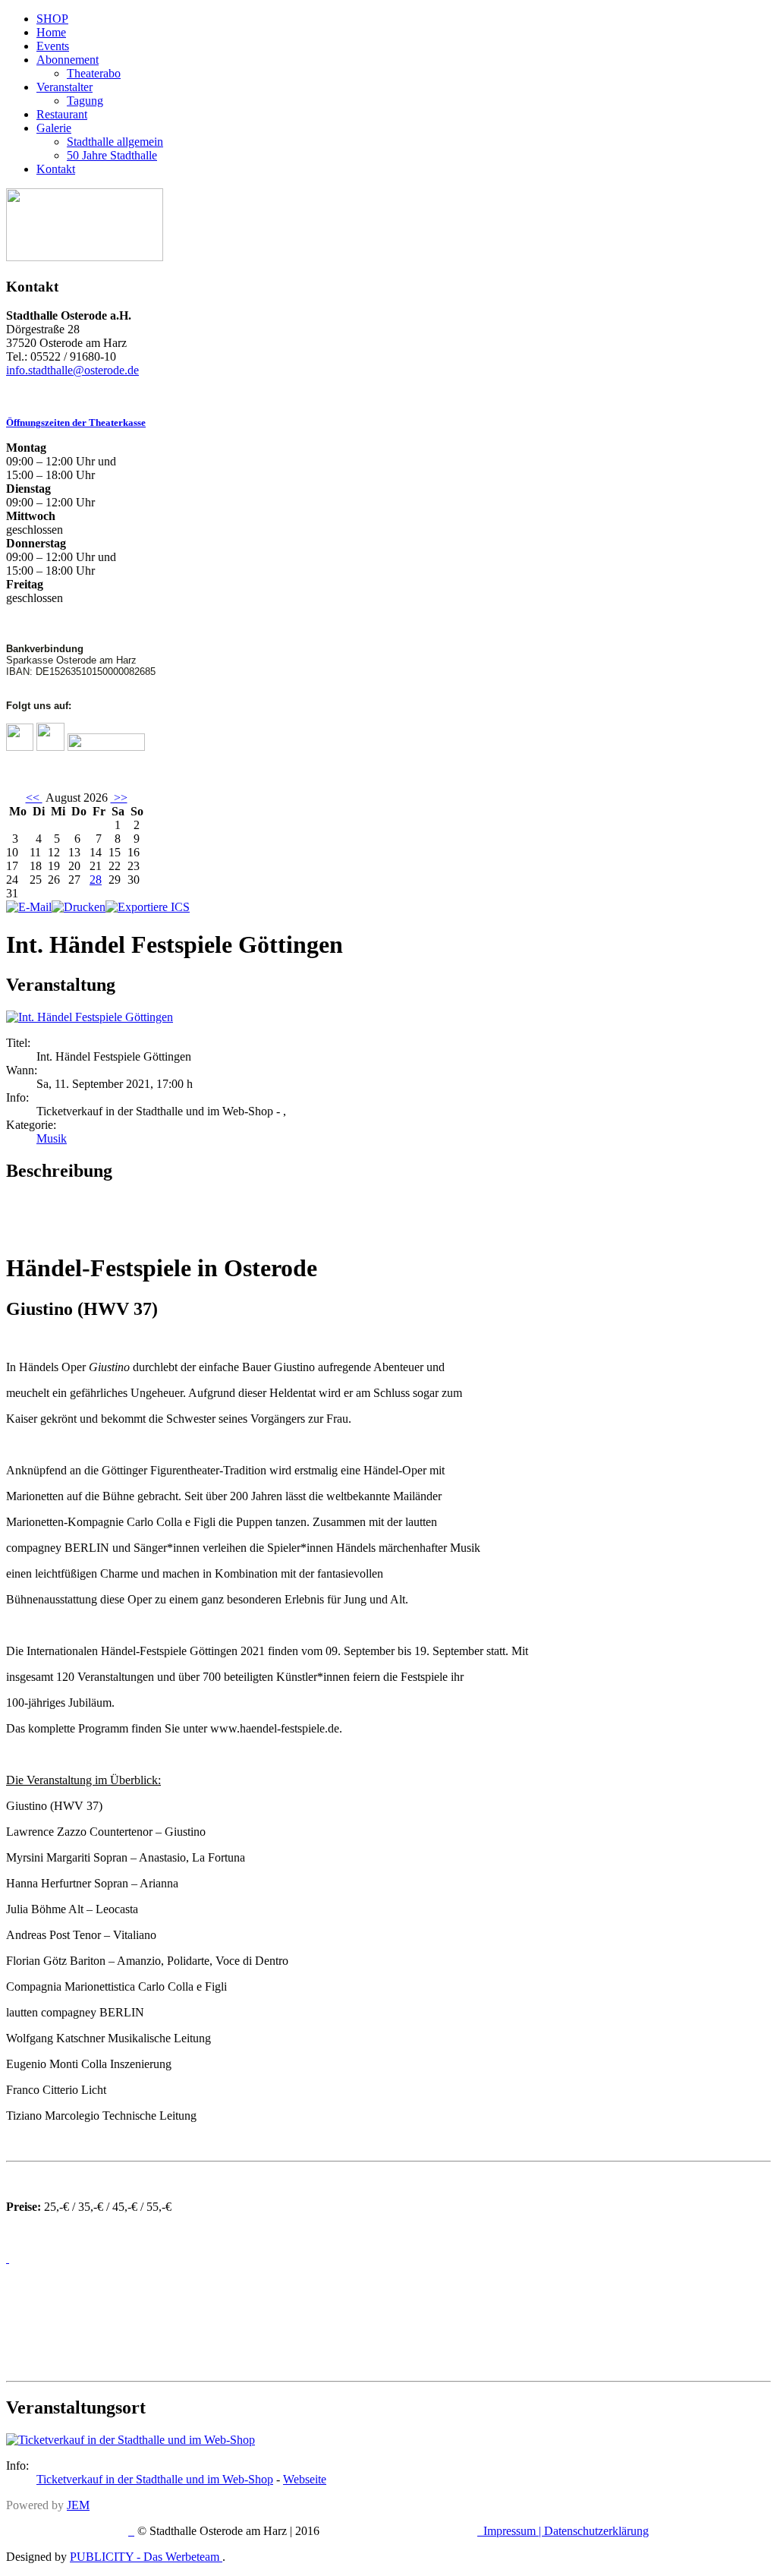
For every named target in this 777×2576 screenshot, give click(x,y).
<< (34, 798)
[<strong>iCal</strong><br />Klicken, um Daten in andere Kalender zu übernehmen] (148, 907)
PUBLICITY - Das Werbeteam (146, 2557)
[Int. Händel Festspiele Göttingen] (90, 1017)
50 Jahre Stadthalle (112, 155)
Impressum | (514, 2531)
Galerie (54, 128)
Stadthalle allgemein (115, 142)
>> (119, 798)
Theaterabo (94, 73)
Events (53, 46)
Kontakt (56, 169)
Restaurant (62, 114)
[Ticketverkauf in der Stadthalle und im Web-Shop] (131, 2440)
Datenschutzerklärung (596, 2531)
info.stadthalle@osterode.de (72, 370)
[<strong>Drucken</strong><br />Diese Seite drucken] (79, 907)
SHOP (52, 19)
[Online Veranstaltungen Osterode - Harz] (85, 257)
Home (51, 32)
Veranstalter (64, 87)
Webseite (305, 2479)
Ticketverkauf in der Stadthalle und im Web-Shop (155, 2479)
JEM (78, 2505)
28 (96, 880)
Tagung (85, 101)
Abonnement (68, 60)
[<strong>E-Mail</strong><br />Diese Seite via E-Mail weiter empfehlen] (29, 907)
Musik (52, 1138)
